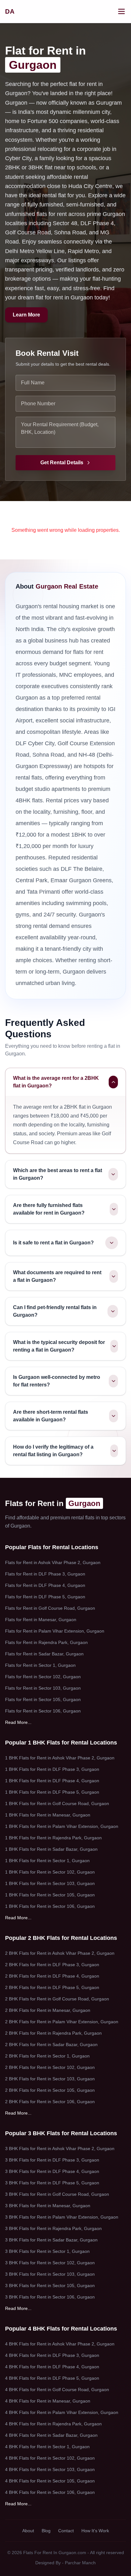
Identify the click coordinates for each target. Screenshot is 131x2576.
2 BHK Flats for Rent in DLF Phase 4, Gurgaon (52, 1976)
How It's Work (95, 2531)
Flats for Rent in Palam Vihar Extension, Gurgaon (55, 1631)
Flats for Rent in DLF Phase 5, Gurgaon (45, 1597)
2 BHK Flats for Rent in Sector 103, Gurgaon (50, 2079)
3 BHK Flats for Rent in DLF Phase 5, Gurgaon (52, 2183)
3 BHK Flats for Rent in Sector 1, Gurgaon (47, 2251)
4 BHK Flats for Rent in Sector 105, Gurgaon (50, 2481)
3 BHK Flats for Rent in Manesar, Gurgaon (48, 2206)
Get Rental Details (62, 463)
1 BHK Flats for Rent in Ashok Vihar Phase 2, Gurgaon (60, 1758)
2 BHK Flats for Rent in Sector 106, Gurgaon (50, 2102)
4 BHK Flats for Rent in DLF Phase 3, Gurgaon (52, 2355)
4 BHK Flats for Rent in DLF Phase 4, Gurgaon (52, 2367)
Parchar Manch (80, 2563)
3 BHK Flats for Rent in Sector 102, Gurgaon (50, 2263)
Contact (66, 2531)
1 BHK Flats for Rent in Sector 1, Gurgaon (47, 1861)
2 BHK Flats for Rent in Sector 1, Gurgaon (47, 2056)
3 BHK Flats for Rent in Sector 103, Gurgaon (50, 2274)
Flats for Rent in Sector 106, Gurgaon (43, 1711)
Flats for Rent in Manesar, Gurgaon (41, 1620)
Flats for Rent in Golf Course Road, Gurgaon (50, 1608)
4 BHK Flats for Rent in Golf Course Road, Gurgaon (57, 2390)
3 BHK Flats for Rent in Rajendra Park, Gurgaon (53, 2228)
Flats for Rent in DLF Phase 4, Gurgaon (45, 1585)
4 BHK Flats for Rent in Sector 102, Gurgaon (50, 2458)
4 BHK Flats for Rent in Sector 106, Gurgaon (50, 2492)
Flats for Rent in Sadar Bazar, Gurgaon (44, 1654)
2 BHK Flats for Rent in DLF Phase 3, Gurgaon (52, 1965)
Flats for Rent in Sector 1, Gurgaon (40, 1665)
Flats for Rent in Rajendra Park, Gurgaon (46, 1642)
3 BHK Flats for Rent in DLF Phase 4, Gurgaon (52, 2171)
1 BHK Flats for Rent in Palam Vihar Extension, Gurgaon (62, 1826)
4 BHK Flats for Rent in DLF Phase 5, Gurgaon (52, 2378)
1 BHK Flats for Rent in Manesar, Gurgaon (48, 1815)
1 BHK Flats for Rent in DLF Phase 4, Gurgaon (52, 1781)
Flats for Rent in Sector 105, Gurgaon (43, 1699)
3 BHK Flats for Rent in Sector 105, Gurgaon (50, 2286)
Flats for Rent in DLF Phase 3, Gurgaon (45, 1574)
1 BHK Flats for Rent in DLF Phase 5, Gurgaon (52, 1792)
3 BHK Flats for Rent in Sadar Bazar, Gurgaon (51, 2240)
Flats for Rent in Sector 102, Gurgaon (43, 1677)
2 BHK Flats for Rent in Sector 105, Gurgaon (50, 2090)
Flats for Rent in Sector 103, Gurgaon (43, 1688)
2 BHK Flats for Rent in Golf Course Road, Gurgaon (57, 1999)
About (28, 2531)
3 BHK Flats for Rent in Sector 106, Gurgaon (50, 2297)
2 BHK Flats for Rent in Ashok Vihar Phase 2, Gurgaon (60, 1953)
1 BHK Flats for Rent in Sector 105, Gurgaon (50, 1895)
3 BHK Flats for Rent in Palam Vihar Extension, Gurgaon (62, 2217)
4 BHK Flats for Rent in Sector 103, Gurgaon (50, 2469)
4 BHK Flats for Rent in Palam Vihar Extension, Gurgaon (62, 2412)
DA (10, 11)
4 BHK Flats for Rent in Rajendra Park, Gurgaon (53, 2424)
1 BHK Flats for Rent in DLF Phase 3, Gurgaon (52, 1769)
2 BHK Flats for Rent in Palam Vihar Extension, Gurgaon (62, 2022)
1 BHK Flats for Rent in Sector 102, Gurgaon (50, 1872)
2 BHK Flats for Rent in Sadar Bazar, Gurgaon (51, 2044)
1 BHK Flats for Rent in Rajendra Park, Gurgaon (53, 1838)
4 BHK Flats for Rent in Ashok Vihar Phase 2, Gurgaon (60, 2344)
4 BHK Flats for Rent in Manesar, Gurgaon (48, 2401)
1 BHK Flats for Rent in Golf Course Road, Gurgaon (57, 1803)
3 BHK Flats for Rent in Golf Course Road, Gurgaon (57, 2194)
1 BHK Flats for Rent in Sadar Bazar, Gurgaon (51, 1849)
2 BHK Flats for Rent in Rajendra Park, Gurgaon (53, 2033)
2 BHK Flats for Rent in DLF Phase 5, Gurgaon (52, 1987)
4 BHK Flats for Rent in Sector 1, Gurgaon (47, 2447)
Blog (46, 2531)
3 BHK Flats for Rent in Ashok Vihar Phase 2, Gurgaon (60, 2149)
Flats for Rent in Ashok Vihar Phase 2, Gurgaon (53, 1562)
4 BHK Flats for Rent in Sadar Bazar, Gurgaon (51, 2435)
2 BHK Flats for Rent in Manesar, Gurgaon (48, 2010)
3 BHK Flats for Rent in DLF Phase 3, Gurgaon (52, 2160)
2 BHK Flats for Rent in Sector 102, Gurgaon (50, 2067)
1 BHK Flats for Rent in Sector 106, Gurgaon (50, 1906)
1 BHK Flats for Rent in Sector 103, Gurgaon (50, 1883)
